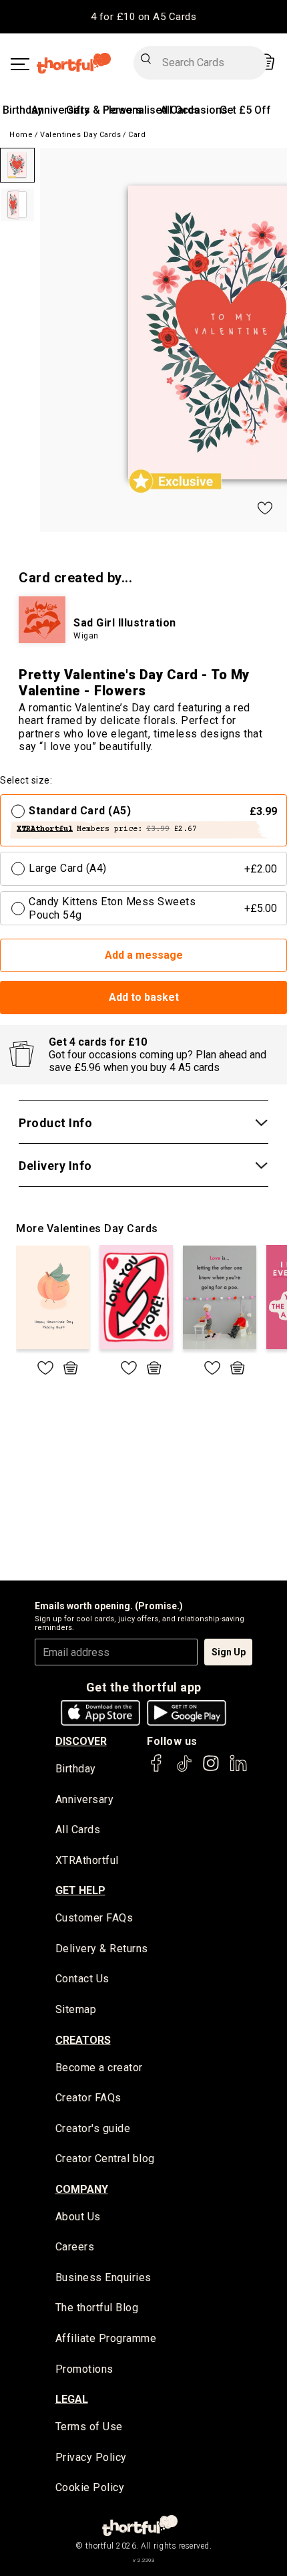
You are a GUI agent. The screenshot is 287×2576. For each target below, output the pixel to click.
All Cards (78, 1830)
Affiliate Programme (106, 2338)
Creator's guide (93, 2128)
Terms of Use (89, 2427)
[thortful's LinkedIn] (238, 1769)
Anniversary (60, 110)
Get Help (80, 1890)
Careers (75, 2247)
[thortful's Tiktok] (184, 1769)
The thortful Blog (97, 2308)
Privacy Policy (91, 2457)
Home (21, 135)
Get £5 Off (245, 110)
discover (81, 1741)
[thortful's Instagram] (211, 1769)
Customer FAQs (94, 1918)
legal (72, 2399)
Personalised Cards (151, 110)
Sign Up (229, 1652)
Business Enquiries (103, 2277)
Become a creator (99, 2068)
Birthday (23, 110)
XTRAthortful (87, 1860)
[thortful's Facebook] (157, 1769)
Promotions (84, 2369)
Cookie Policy (90, 2487)
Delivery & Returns (102, 1949)
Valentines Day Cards (80, 135)
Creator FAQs (88, 2098)
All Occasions (194, 110)
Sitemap (76, 2009)
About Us (78, 2217)
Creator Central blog (105, 2158)
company (82, 2189)
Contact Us (82, 1979)
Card (137, 135)
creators (83, 2040)
